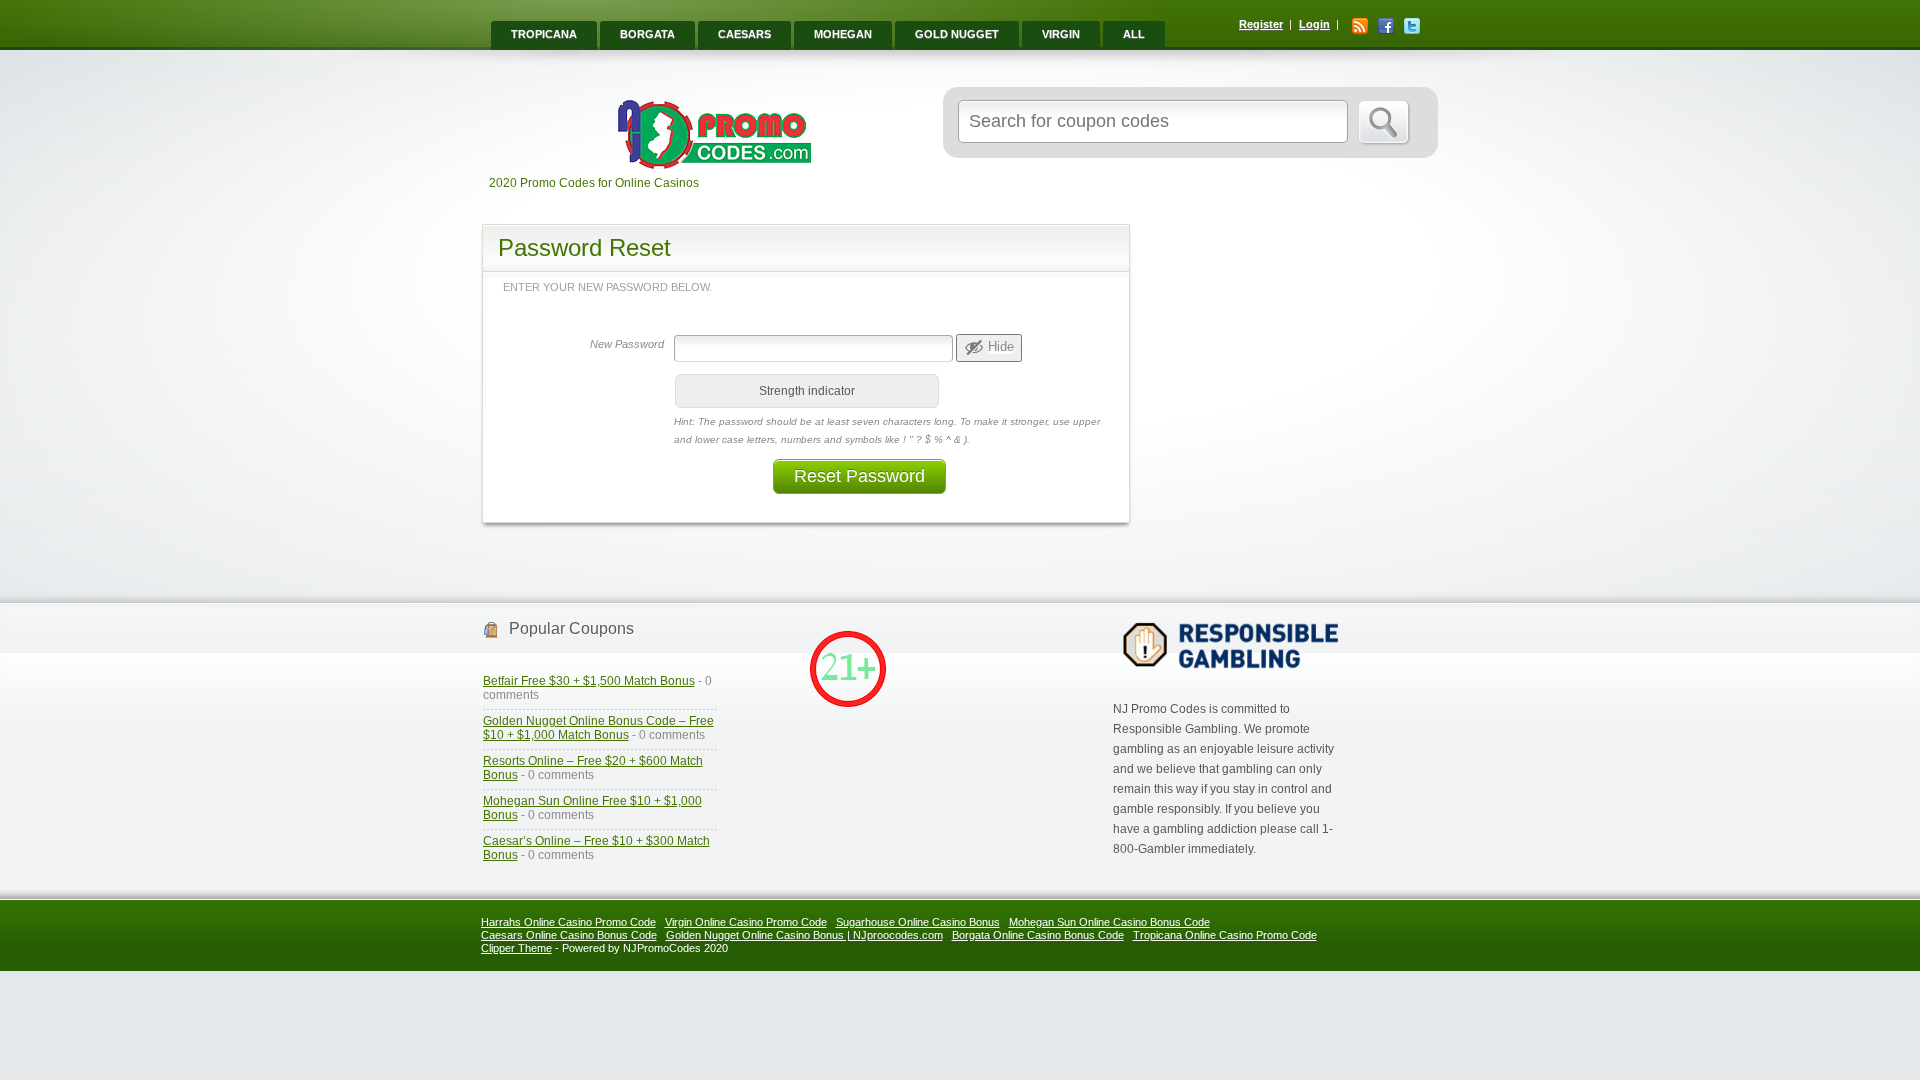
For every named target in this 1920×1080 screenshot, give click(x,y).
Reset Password (859, 476)
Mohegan (843, 34)
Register (1261, 24)
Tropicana (544, 34)
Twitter (1412, 26)
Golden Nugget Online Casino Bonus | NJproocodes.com (804, 935)
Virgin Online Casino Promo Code (746, 922)
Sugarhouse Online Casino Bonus (918, 922)
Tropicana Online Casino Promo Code (1225, 935)
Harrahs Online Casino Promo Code (568, 922)
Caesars (744, 34)
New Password (627, 344)
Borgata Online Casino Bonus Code (1038, 935)
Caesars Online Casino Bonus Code (569, 935)
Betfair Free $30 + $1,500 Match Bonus (589, 681)
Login (1314, 24)
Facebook (1386, 26)
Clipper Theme (516, 948)
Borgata (647, 34)
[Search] (1384, 123)
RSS (1360, 26)
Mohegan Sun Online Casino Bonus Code (1109, 922)
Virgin (1061, 34)
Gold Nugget (957, 34)
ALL (1134, 34)
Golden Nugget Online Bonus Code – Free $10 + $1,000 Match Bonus (598, 728)
